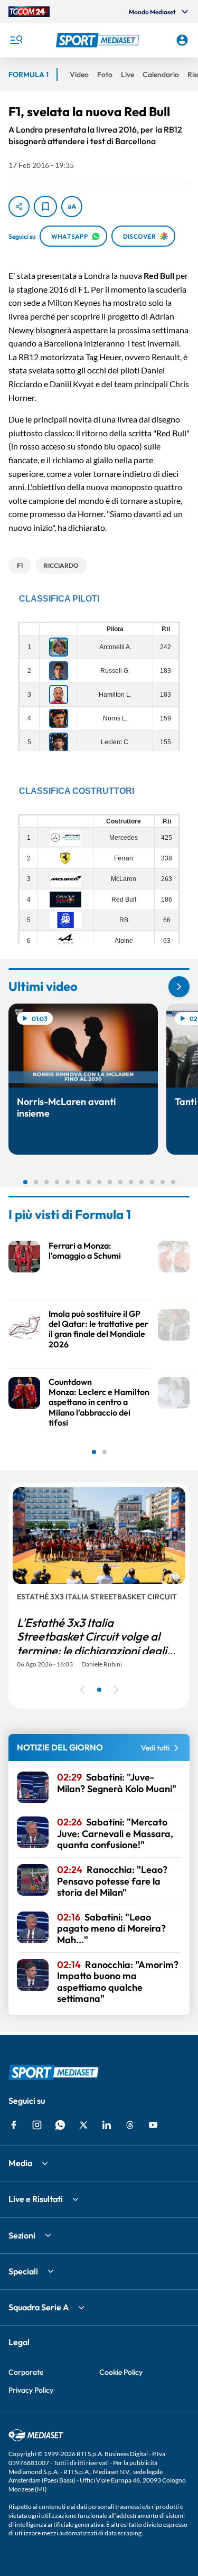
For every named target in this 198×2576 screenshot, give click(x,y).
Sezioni (22, 2235)
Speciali (23, 2271)
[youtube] (153, 2125)
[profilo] (182, 40)
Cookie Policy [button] (121, 2372)
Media (20, 2163)
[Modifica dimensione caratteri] (72, 207)
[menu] (16, 40)
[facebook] (14, 2125)
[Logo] (99, 40)
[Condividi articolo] (19, 207)
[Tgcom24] (29, 12)
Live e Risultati (36, 2199)
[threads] (130, 2125)
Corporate (26, 2372)
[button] (99, 40)
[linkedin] (107, 2125)
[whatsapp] (60, 2125)
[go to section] (179, 987)
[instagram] (37, 2125)
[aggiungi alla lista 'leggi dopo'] (45, 207)
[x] (83, 2125)
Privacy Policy (31, 2390)
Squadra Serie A (39, 2307)
